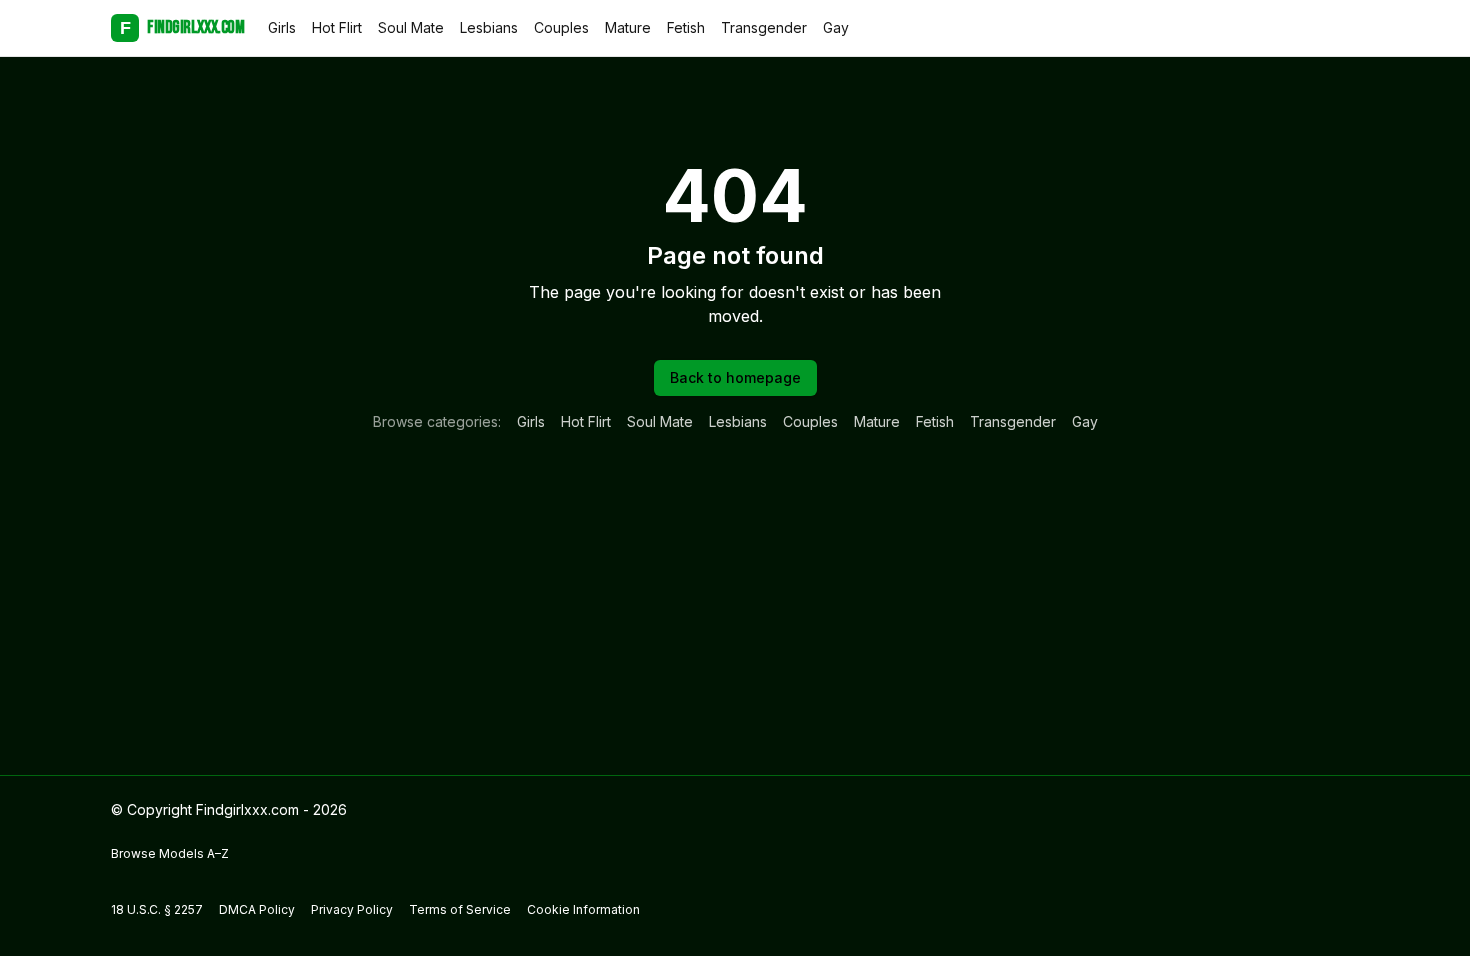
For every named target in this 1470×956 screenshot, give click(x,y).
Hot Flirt (337, 27)
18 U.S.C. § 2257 (157, 909)
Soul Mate (411, 27)
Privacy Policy (352, 909)
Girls (282, 27)
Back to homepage (735, 377)
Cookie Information (583, 909)
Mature (628, 27)
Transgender (764, 27)
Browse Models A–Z (170, 853)
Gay (836, 27)
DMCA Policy (257, 909)
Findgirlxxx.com (182, 27)
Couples (561, 27)
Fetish (686, 27)
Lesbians (489, 27)
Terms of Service (460, 909)
